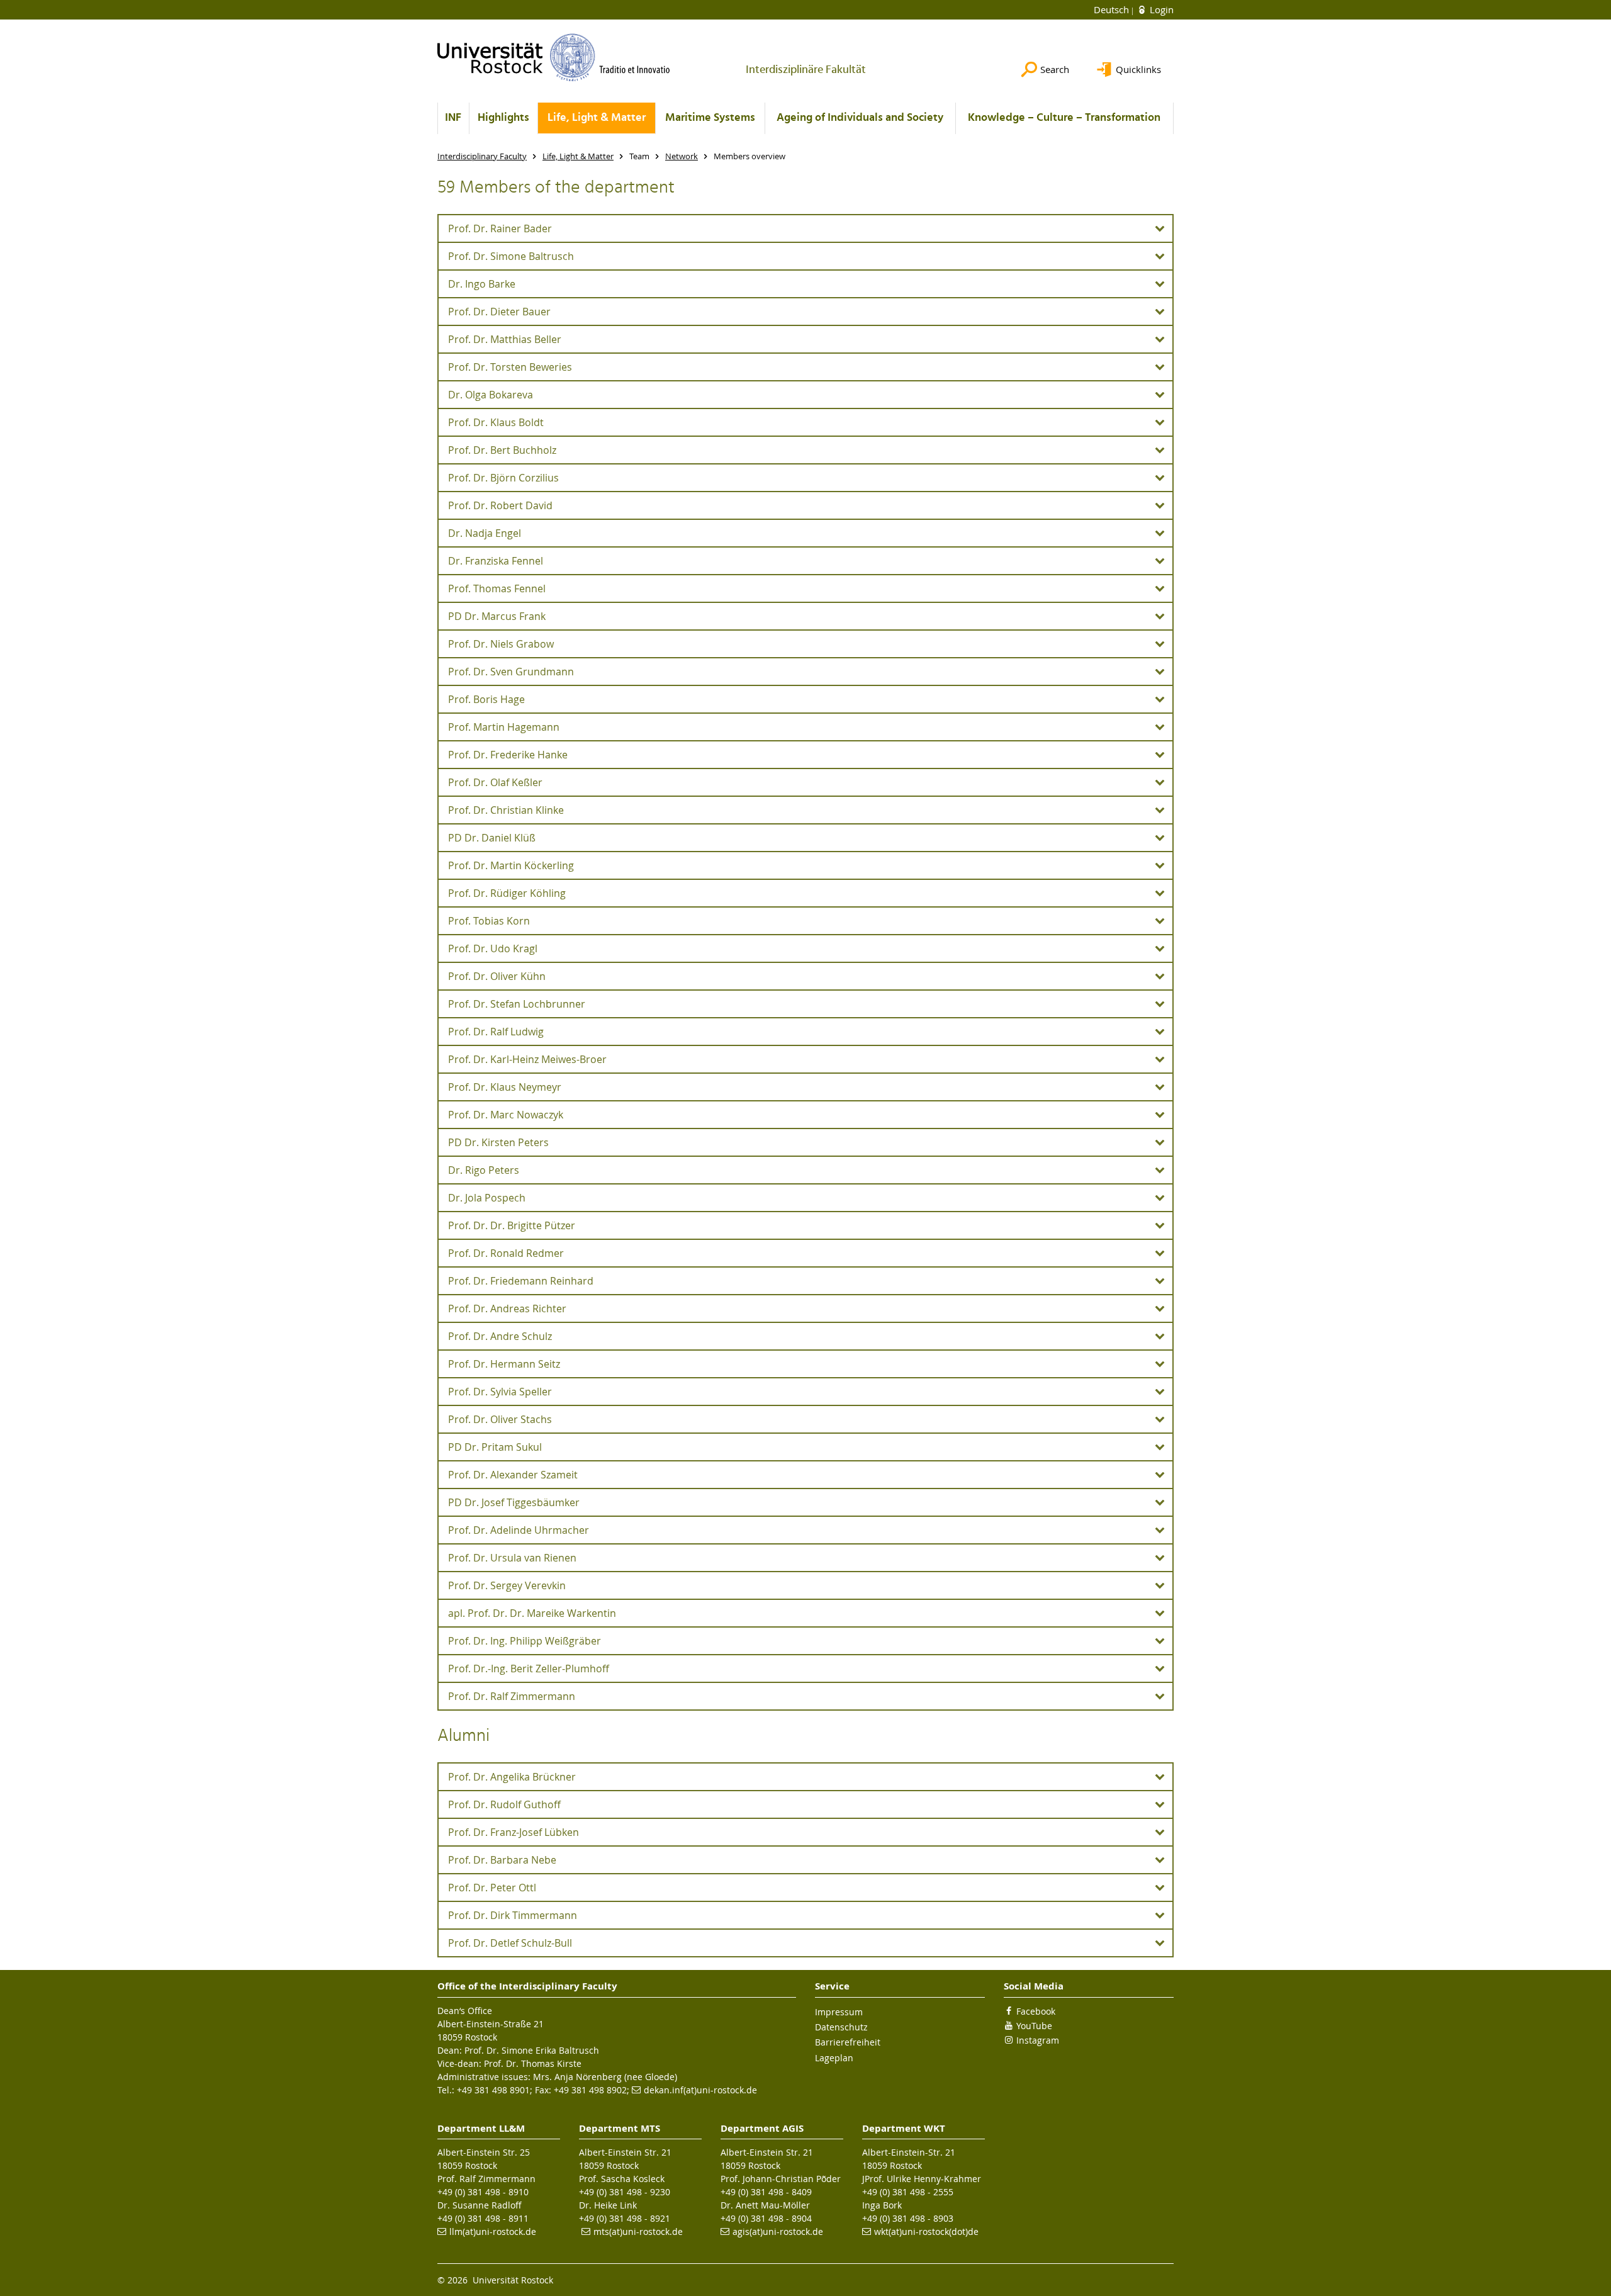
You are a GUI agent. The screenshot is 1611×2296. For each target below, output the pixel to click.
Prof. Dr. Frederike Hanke (508, 755)
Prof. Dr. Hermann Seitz (504, 1364)
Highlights (503, 118)
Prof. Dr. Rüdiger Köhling (507, 893)
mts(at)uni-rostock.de (638, 2231)
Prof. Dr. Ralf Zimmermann (512, 1696)
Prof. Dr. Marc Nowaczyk (506, 1115)
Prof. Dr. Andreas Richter (507, 1308)
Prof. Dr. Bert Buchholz (502, 450)
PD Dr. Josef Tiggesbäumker (514, 1502)
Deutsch (1113, 9)
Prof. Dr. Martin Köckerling (511, 865)
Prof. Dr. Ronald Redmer (506, 1253)
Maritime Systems (710, 118)
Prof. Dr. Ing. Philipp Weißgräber (525, 1641)
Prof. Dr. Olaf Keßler (495, 782)
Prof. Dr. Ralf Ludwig (496, 1032)
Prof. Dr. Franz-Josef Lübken (514, 1832)
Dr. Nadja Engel (485, 533)
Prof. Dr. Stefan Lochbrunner (517, 1004)
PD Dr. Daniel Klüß (492, 838)
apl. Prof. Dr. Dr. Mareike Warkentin (532, 1613)
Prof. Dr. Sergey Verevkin (507, 1585)
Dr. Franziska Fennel (496, 561)
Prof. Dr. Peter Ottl (492, 1888)
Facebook (1036, 2011)
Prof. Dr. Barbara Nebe (502, 1860)
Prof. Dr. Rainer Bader (500, 228)
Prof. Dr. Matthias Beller (505, 339)
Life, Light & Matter (597, 118)
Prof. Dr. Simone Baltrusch (511, 256)
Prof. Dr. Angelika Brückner (512, 1777)
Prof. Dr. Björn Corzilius (503, 478)
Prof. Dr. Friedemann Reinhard (521, 1281)
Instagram (1038, 2040)
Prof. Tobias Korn (489, 921)
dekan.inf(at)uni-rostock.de (700, 2090)
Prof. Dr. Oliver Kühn (497, 976)
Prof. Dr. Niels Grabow (501, 644)
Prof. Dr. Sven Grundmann (511, 672)
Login (1160, 9)
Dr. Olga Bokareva (491, 395)
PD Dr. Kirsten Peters (498, 1142)
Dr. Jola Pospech (487, 1198)
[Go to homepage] (554, 57)
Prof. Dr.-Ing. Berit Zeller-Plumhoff (529, 1669)
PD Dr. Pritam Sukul (495, 1447)
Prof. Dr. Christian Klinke (506, 810)
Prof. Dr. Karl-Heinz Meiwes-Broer (527, 1059)
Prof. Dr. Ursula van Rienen (512, 1558)
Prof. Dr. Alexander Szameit (513, 1475)
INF (453, 118)
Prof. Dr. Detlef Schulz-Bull (510, 1943)
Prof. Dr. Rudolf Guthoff (504, 1804)
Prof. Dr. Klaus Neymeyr (505, 1087)
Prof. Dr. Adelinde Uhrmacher (519, 1530)
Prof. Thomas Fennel (497, 588)
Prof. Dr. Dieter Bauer (499, 312)
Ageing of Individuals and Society (860, 118)
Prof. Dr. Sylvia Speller (500, 1392)
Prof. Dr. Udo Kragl (493, 948)
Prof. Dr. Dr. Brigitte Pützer (512, 1225)
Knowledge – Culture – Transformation (1064, 118)
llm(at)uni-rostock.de (493, 2231)
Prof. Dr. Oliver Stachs (500, 1419)
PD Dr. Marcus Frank (497, 616)
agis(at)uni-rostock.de (778, 2231)
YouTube (1034, 2026)
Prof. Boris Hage (486, 699)
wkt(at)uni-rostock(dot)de (926, 2231)
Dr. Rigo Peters (484, 1170)
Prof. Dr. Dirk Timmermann (513, 1915)
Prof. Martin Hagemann (504, 727)
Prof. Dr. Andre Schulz (500, 1336)
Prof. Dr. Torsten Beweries (510, 367)
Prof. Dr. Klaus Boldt (496, 422)
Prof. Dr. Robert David (500, 505)
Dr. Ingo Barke (482, 284)
